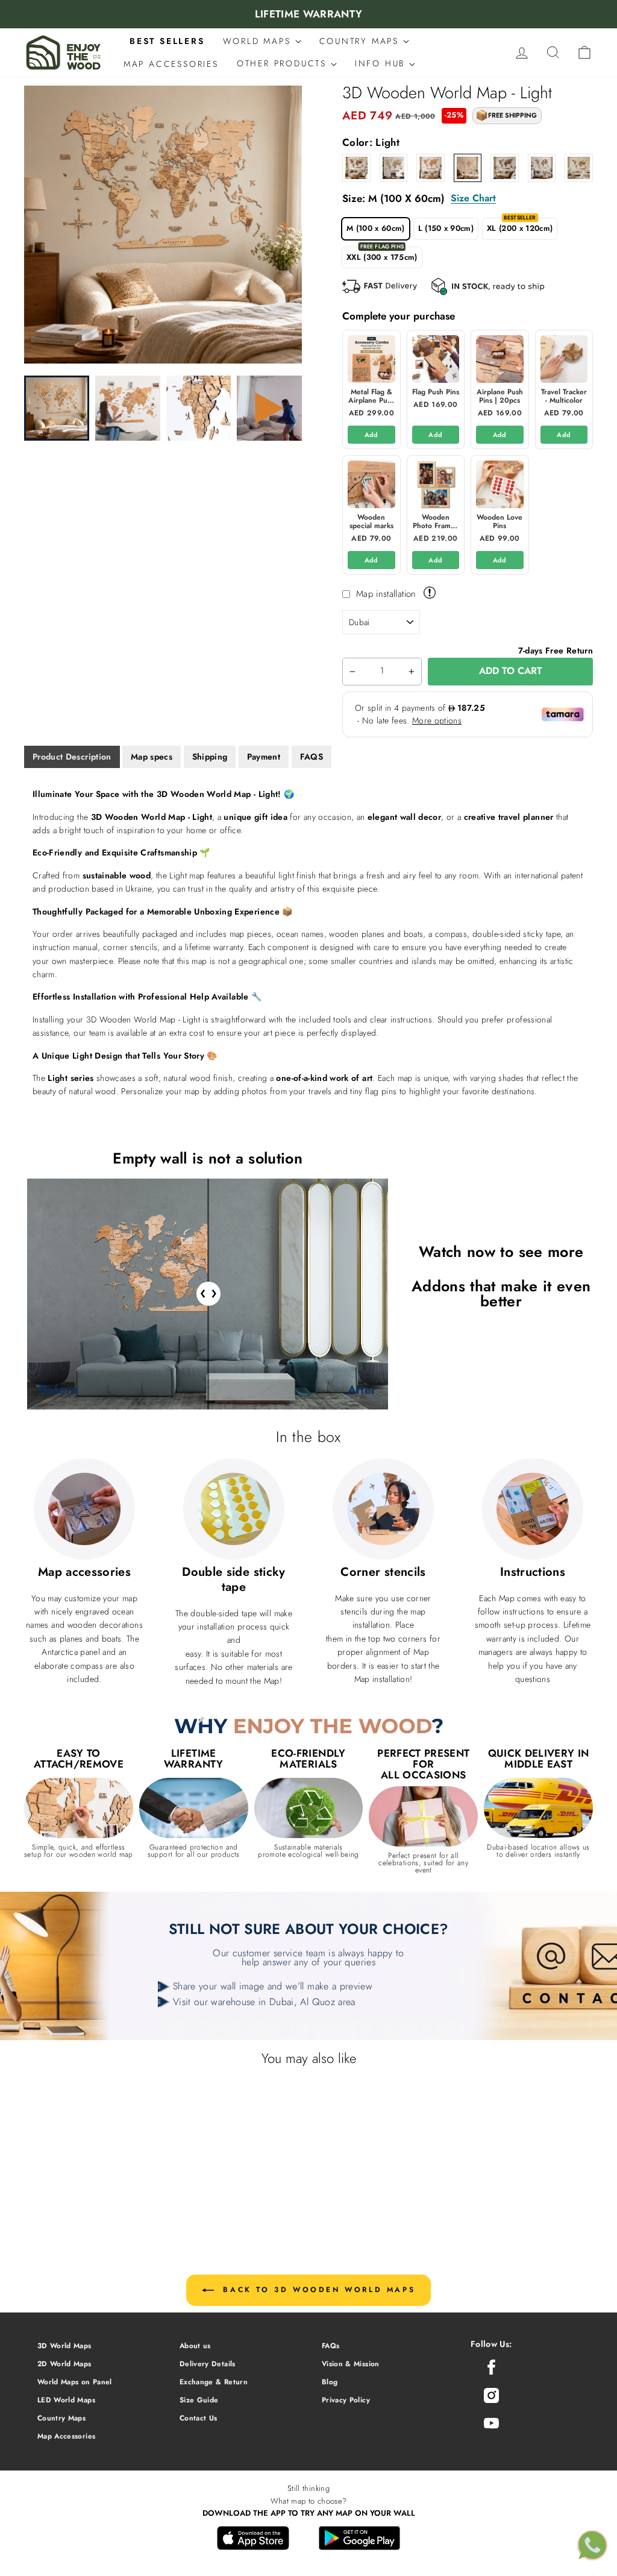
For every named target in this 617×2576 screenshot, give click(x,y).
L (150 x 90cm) (446, 228)
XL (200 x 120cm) (520, 228)
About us (195, 2345)
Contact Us (199, 2418)
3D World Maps (64, 2345)
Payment (264, 757)
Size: (419, 198)
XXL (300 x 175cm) (382, 257)
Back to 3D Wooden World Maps (317, 2290)
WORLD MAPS (259, 41)
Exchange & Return (214, 2382)
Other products (284, 63)
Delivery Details (208, 2363)
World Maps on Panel (75, 2382)
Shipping (210, 757)
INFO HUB (382, 63)
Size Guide (199, 2400)
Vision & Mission (351, 2363)
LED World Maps (66, 2400)
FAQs (330, 2345)
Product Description (72, 757)
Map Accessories (66, 2436)
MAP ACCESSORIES (171, 64)
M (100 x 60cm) (376, 228)
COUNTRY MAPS (361, 41)
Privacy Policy (346, 2400)
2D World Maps (64, 2363)
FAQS (312, 757)
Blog (330, 2382)
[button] (285, 226)
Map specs (152, 757)
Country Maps (61, 2418)
